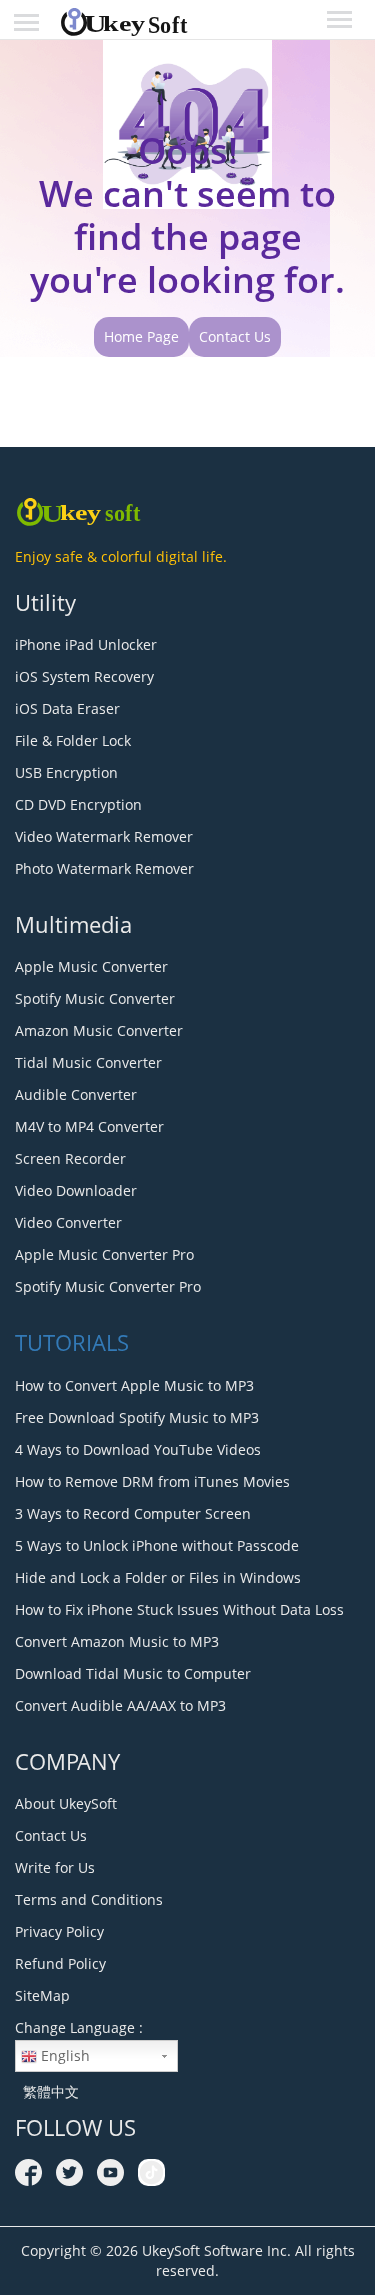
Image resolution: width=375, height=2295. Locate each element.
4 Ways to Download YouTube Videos (138, 1449)
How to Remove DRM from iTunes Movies (152, 1481)
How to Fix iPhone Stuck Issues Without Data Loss (179, 1609)
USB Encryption (66, 772)
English (63, 2055)
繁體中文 (47, 2091)
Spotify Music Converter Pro (108, 1286)
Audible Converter (76, 1094)
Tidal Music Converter (88, 1062)
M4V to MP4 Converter (89, 1126)
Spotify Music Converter (95, 998)
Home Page (141, 336)
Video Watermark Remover (104, 836)
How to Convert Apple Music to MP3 (134, 1385)
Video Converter (68, 1222)
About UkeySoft (66, 1803)
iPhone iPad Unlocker (86, 644)
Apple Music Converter (91, 966)
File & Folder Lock (73, 740)
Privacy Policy (59, 1931)
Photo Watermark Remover (104, 868)
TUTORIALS (72, 1342)
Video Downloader (76, 1190)
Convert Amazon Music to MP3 (117, 1641)
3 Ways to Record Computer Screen (133, 1513)
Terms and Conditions (89, 1899)
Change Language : (79, 2027)
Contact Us (235, 336)
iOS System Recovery (84, 676)
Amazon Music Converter (99, 1030)
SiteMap (42, 1995)
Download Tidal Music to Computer (133, 1673)
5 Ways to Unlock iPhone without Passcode (157, 1545)
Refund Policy (60, 1963)
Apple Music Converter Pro (104, 1254)
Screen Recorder (70, 1158)
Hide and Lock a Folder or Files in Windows (158, 1577)
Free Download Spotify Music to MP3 (137, 1417)
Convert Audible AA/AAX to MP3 (120, 1705)
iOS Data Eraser (67, 708)
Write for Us (55, 1867)
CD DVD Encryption (78, 804)
